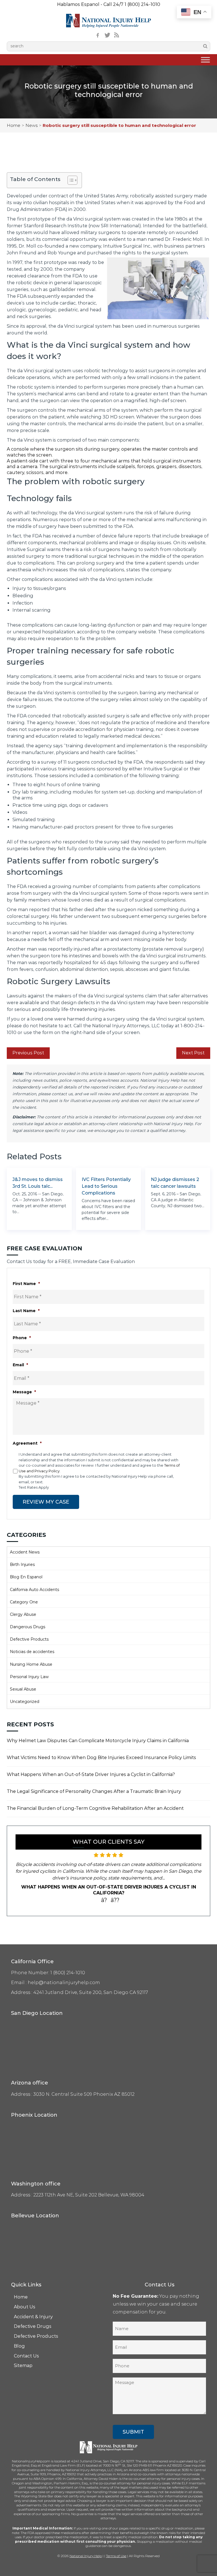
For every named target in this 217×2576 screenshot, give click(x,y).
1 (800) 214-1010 (142, 4)
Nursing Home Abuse (31, 1664)
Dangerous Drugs (28, 1627)
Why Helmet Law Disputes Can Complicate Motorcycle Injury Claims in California (98, 1741)
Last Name (26, 1311)
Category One (24, 1602)
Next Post (193, 1053)
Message (24, 1392)
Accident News (25, 1552)
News (32, 125)
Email (20, 1365)
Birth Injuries (22, 1564)
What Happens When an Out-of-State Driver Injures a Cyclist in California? (91, 1774)
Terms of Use (116, 2556)
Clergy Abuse (23, 1614)
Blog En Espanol (26, 1577)
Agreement (27, 1443)
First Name (26, 1284)
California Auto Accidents (34, 1590)
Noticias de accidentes (32, 1652)
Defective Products (29, 1639)
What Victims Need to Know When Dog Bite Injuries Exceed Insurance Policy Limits (101, 1758)
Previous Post (28, 1053)
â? (104, 1900)
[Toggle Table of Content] (70, 180)
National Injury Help (86, 2556)
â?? (115, 1900)
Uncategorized (25, 1702)
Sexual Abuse (23, 1689)
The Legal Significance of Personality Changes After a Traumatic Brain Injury (94, 1791)
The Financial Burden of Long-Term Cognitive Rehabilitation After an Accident (95, 1808)
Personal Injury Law (29, 1677)
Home (14, 125)
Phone (22, 1338)
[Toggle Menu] (205, 60)
